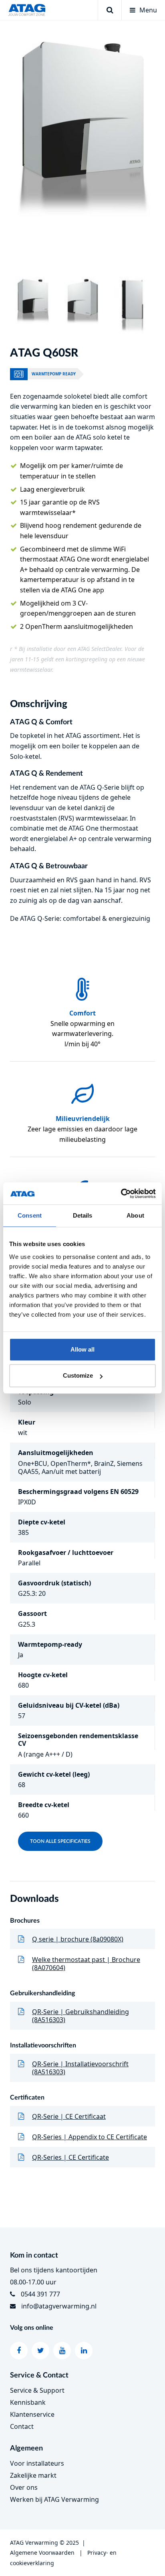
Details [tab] (83, 1215)
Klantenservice (32, 2414)
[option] (82, 129)
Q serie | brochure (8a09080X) (78, 1939)
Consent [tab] (30, 1215)
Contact (22, 2426)
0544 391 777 (40, 2294)
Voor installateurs (37, 2463)
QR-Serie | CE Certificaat (69, 2116)
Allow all (82, 1349)
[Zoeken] (110, 10)
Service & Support (37, 2390)
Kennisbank (28, 2402)
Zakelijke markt (33, 2475)
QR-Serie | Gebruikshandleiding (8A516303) (80, 2016)
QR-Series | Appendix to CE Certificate (90, 2137)
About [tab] (135, 1215)
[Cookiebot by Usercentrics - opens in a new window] (121, 1194)
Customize (78, 1375)
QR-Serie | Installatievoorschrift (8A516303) (80, 2068)
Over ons (24, 2487)
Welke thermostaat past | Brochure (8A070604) (86, 1964)
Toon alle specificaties (60, 1841)
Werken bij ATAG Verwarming (54, 2499)
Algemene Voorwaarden (42, 2553)
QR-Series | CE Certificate (70, 2157)
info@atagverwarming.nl (59, 2306)
